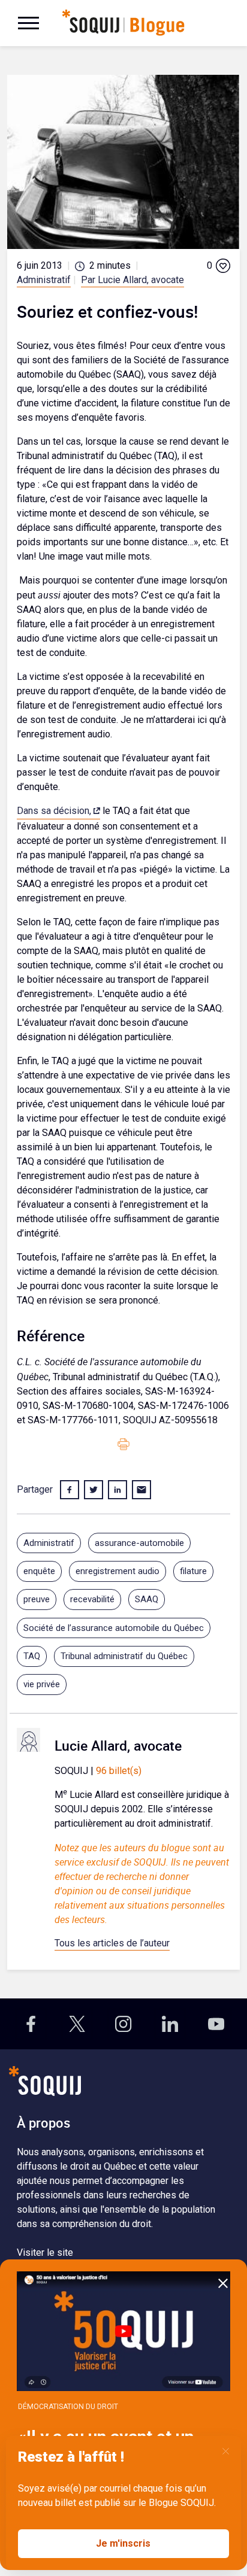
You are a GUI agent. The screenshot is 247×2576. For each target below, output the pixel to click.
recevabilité (92, 1599)
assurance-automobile (139, 1543)
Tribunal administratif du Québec (124, 1656)
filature (193, 1571)
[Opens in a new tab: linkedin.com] (170, 2024)
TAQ (32, 1656)
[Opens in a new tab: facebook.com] (31, 2024)
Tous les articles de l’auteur (112, 1943)
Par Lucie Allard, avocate (132, 280)
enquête (39, 1571)
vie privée (42, 1684)
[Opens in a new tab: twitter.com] (77, 2024)
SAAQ (147, 1599)
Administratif (44, 280)
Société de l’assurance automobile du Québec (114, 1628)
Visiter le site (45, 2253)
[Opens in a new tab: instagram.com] (123, 2024)
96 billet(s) (119, 1771)
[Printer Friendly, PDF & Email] (123, 1444)
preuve (37, 1599)
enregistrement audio (118, 1571)
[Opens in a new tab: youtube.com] (216, 2024)
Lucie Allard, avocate (118, 1745)
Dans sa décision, (54, 811)
